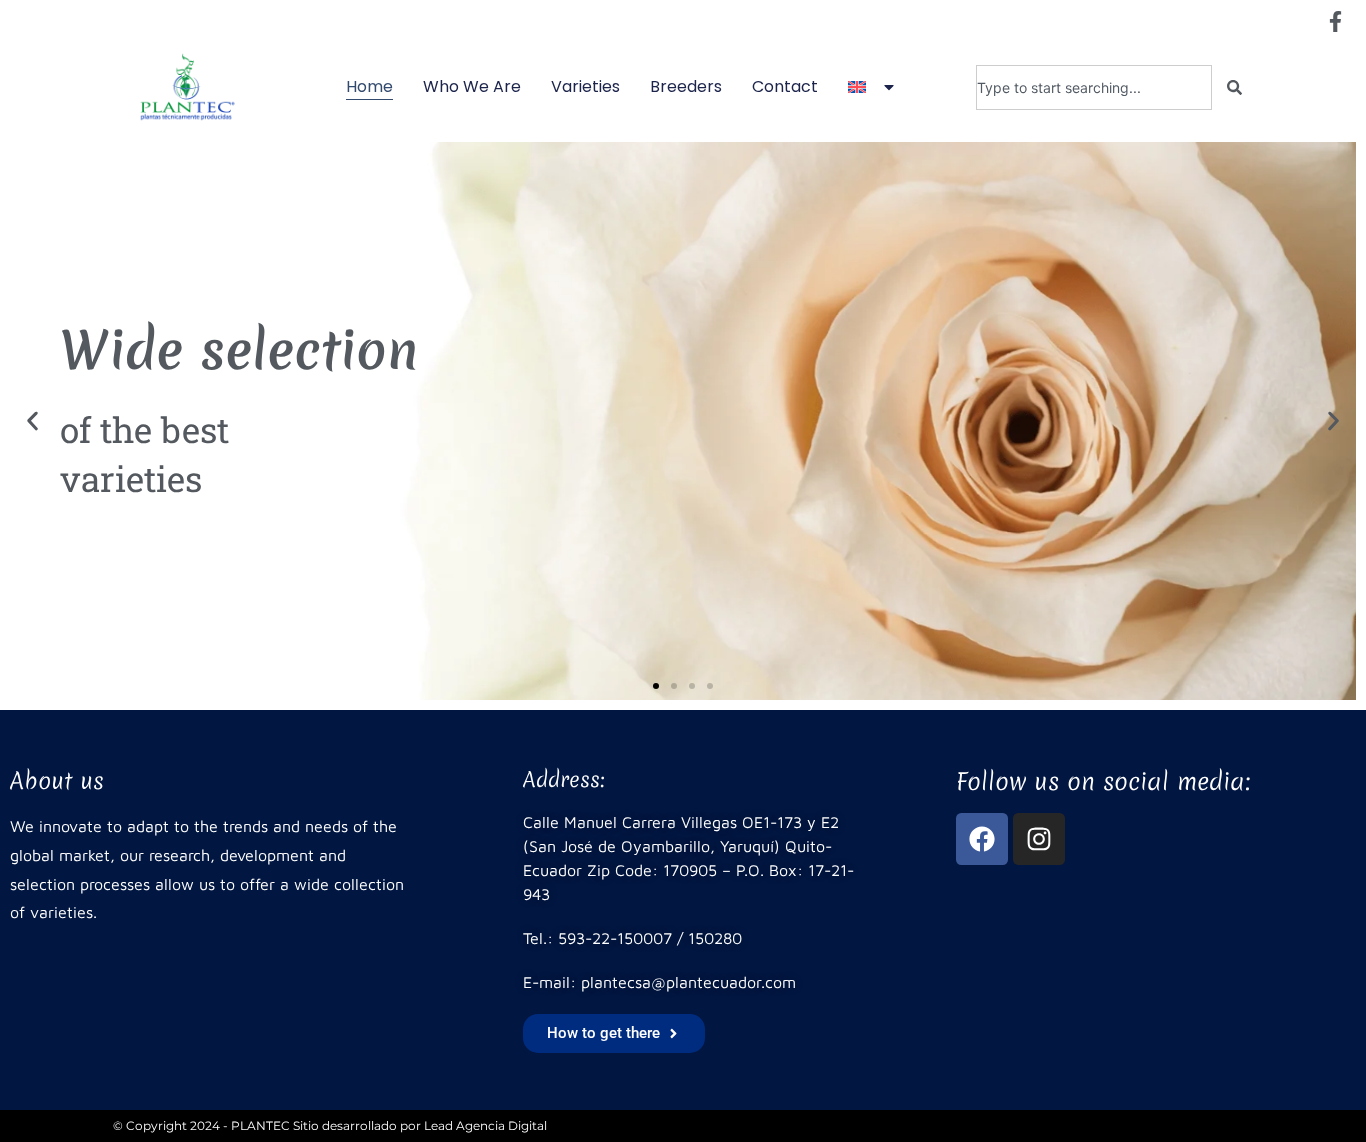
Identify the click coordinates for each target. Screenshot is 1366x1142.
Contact (785, 86)
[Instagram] (1039, 839)
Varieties (585, 86)
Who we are (472, 86)
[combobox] (1093, 87)
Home (369, 86)
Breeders (686, 86)
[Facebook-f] (1335, 21)
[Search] (1234, 87)
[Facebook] (982, 839)
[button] (32, 421)
